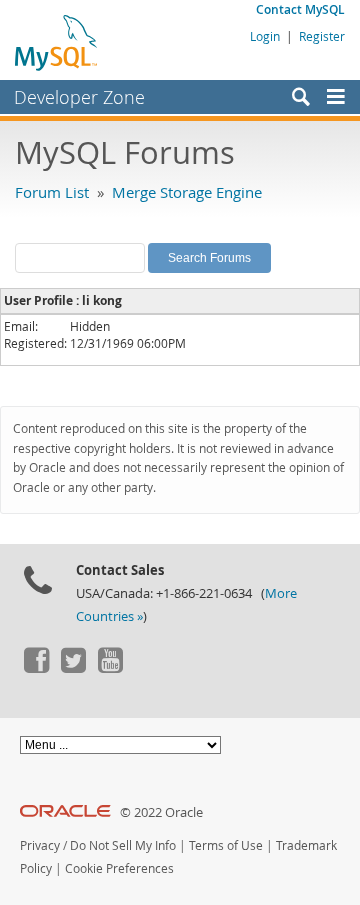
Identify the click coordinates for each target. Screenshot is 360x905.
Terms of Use (226, 845)
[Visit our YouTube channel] (110, 668)
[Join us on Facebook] (36, 668)
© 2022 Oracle (161, 812)
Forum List (52, 192)
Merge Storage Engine (187, 192)
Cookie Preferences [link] (119, 868)
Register (322, 36)
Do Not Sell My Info (123, 845)
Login (265, 36)
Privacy (40, 845)
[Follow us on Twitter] (73, 668)
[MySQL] (57, 42)
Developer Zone (79, 97)
